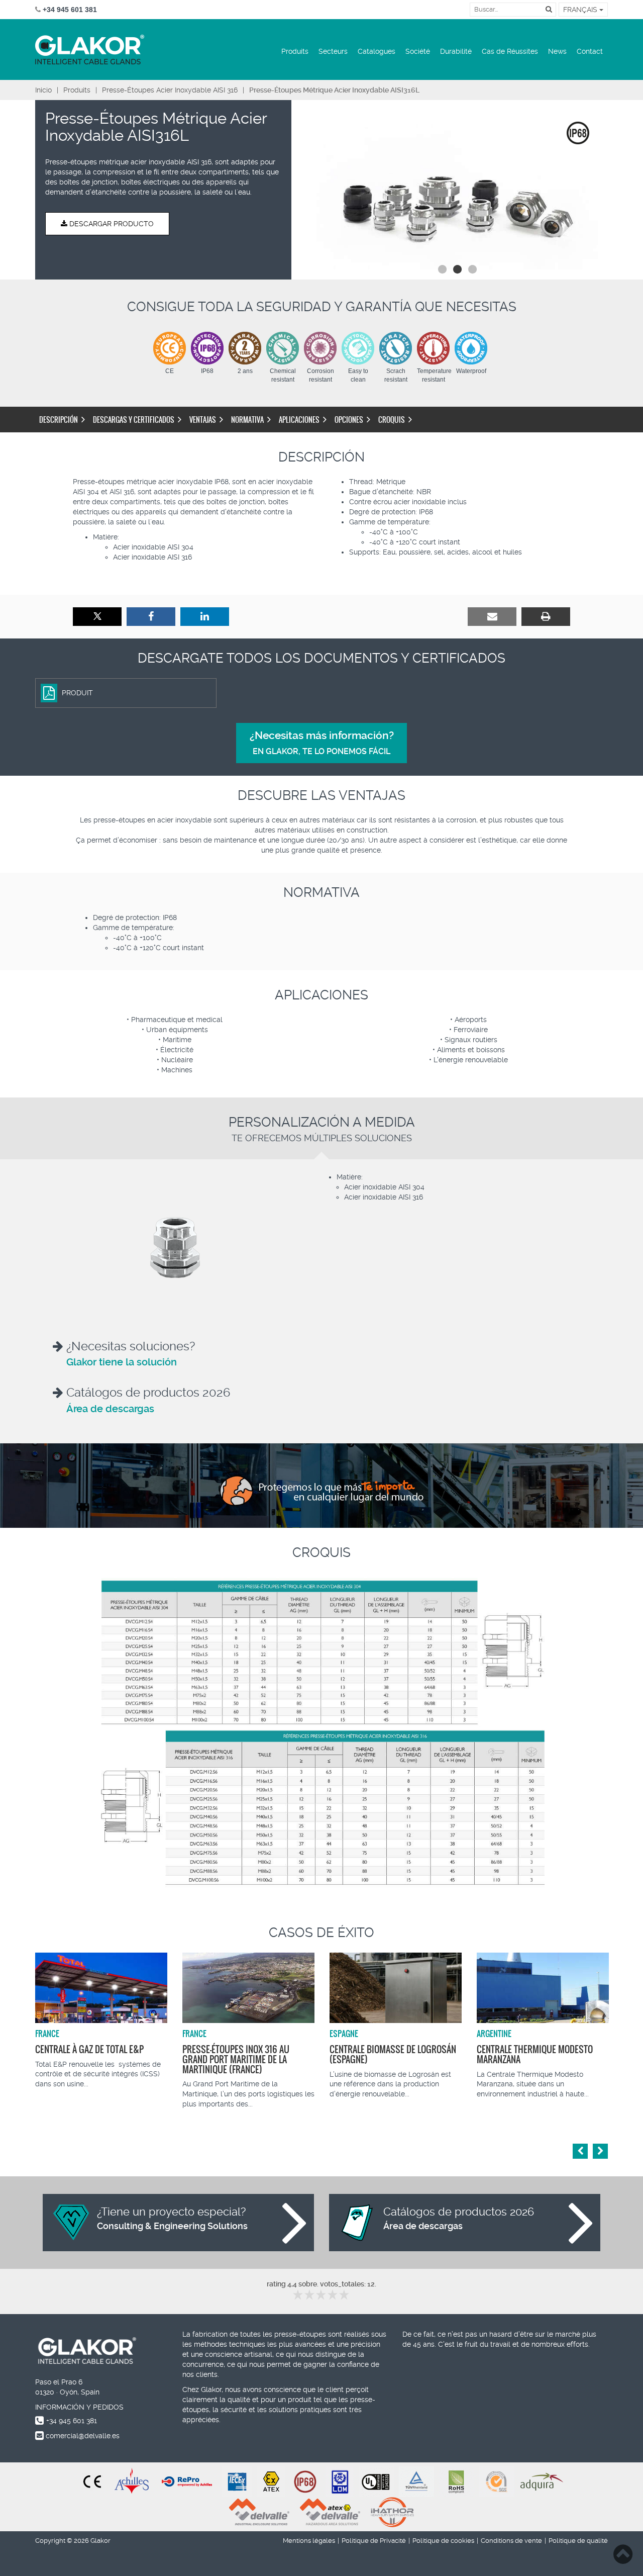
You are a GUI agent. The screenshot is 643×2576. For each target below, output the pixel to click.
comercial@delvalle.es (83, 2436)
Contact (590, 51)
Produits (295, 51)
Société (418, 51)
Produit (77, 693)
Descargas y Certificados (134, 420)
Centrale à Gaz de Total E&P (89, 2049)
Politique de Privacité (374, 2541)
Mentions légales (309, 2541)
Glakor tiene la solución (122, 1362)
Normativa (247, 420)
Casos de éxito (321, 1933)
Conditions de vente (511, 2541)
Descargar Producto (111, 224)
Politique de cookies (443, 2541)
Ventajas (203, 420)
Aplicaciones (299, 420)
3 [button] (472, 269)
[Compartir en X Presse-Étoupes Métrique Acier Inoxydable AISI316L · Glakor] (97, 617)
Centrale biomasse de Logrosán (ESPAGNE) (393, 2054)
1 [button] (442, 269)
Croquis (392, 420)
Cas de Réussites (510, 51)
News (557, 51)
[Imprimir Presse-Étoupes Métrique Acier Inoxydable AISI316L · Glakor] (546, 617)
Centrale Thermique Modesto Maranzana (535, 2054)
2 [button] (457, 269)
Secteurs (333, 51)
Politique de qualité (578, 2541)
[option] (457, 190)
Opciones (349, 420)
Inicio (43, 90)
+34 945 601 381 (72, 2421)
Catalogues (377, 51)
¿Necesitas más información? (322, 743)
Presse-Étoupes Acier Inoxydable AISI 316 (170, 90)
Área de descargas (110, 1409)
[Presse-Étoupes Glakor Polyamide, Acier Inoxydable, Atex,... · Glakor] (90, 50)
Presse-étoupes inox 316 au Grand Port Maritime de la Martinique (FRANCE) (236, 2059)
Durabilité (456, 51)
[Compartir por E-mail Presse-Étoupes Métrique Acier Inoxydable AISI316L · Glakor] (492, 617)
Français (581, 10)
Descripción (59, 420)
